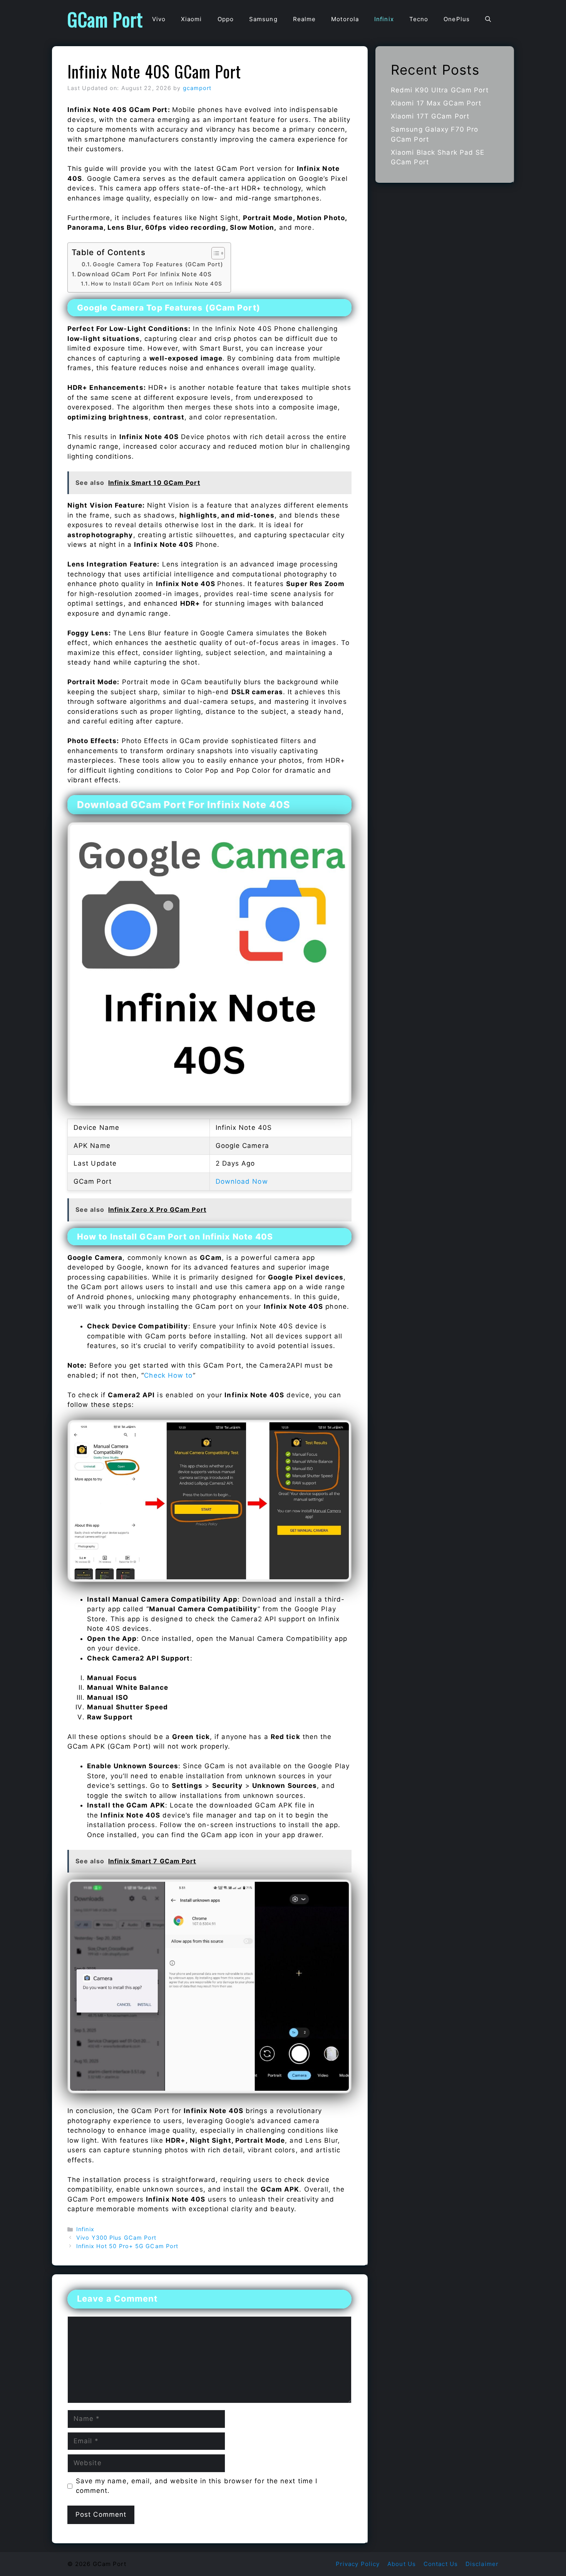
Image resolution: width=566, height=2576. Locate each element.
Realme (305, 19)
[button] (488, 19)
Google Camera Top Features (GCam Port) (158, 264)
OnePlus (457, 19)
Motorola (345, 19)
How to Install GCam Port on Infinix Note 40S (156, 284)
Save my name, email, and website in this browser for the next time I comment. (197, 2486)
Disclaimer (482, 2564)
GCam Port (105, 19)
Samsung (263, 19)
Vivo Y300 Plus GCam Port (116, 2238)
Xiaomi (192, 19)
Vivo (159, 19)
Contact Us (441, 2564)
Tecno (419, 19)
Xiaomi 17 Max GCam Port (436, 103)
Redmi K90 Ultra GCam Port (440, 90)
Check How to (168, 1375)
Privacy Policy (358, 2564)
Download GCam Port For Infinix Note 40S (145, 274)
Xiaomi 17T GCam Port (430, 116)
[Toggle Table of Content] (214, 253)
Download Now (242, 1181)
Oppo (226, 19)
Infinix (384, 19)
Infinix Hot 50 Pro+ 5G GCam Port (127, 2246)
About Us (402, 2564)
